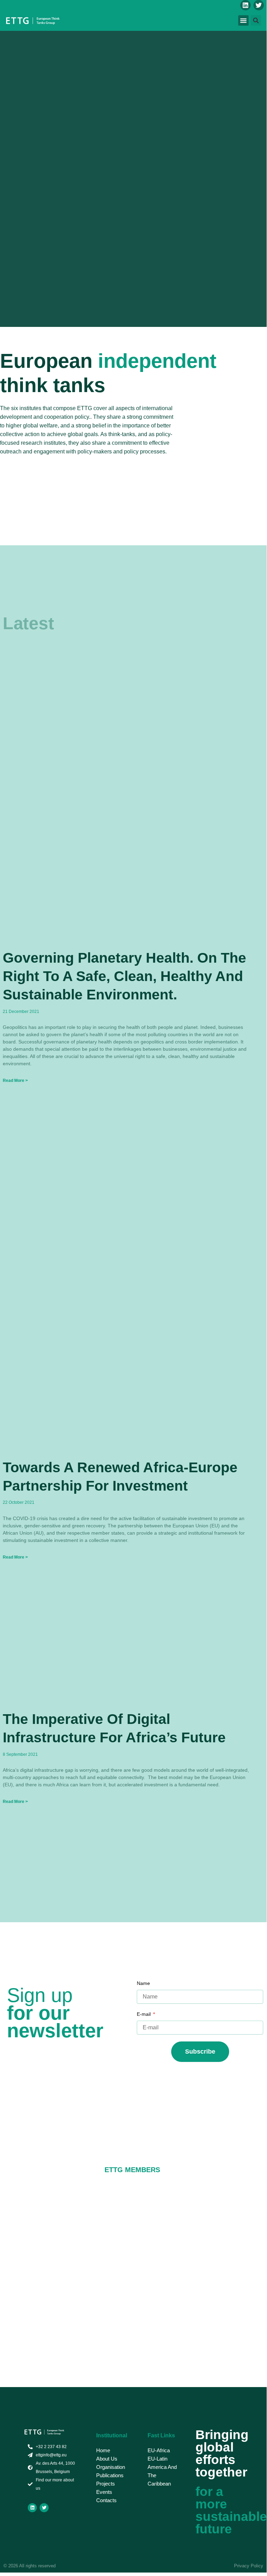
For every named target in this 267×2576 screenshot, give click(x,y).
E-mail (144, 2014)
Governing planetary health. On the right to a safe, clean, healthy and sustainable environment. (124, 976)
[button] (243, 20)
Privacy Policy (249, 2566)
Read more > (15, 1081)
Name (143, 1983)
